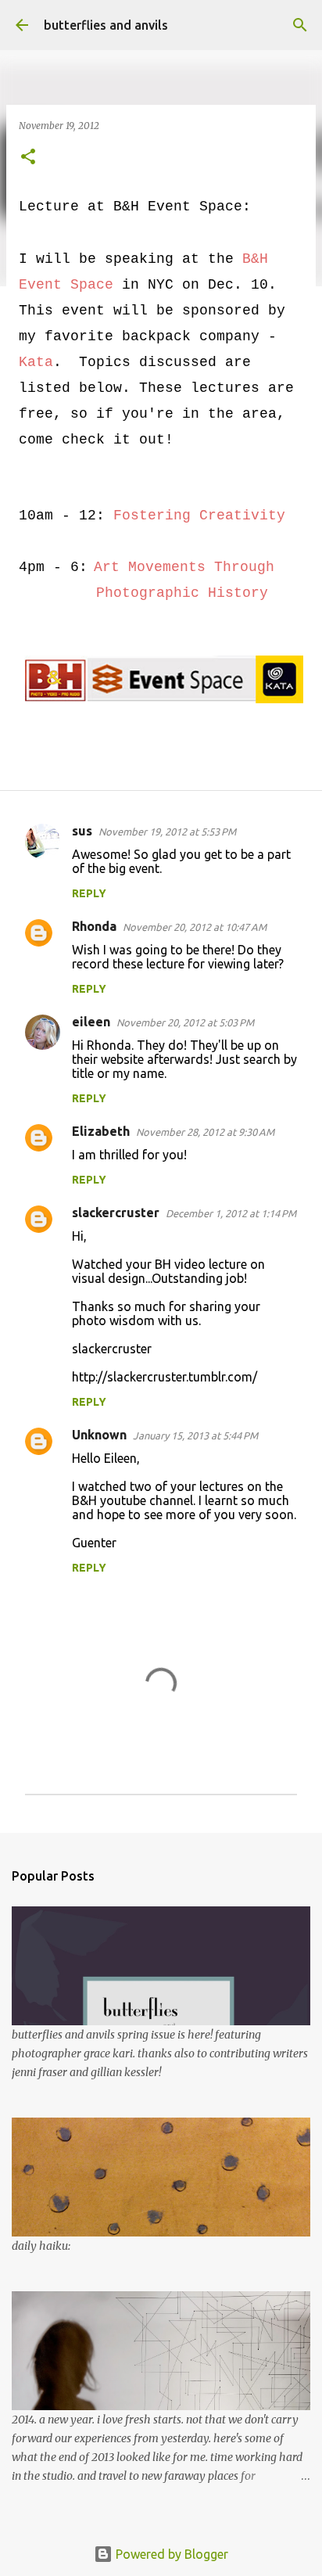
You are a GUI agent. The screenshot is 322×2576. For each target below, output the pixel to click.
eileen (91, 1022)
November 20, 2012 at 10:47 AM (195, 927)
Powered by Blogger (170, 2554)
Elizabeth (101, 1131)
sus (82, 831)
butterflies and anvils (106, 25)
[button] (28, 158)
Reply (89, 893)
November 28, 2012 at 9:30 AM (205, 1132)
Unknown (99, 1435)
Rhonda (94, 926)
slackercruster (116, 1213)
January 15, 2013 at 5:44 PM (195, 1435)
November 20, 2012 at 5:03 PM (185, 1022)
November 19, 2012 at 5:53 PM (167, 832)
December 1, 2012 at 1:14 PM (231, 1213)
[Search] (300, 25)
